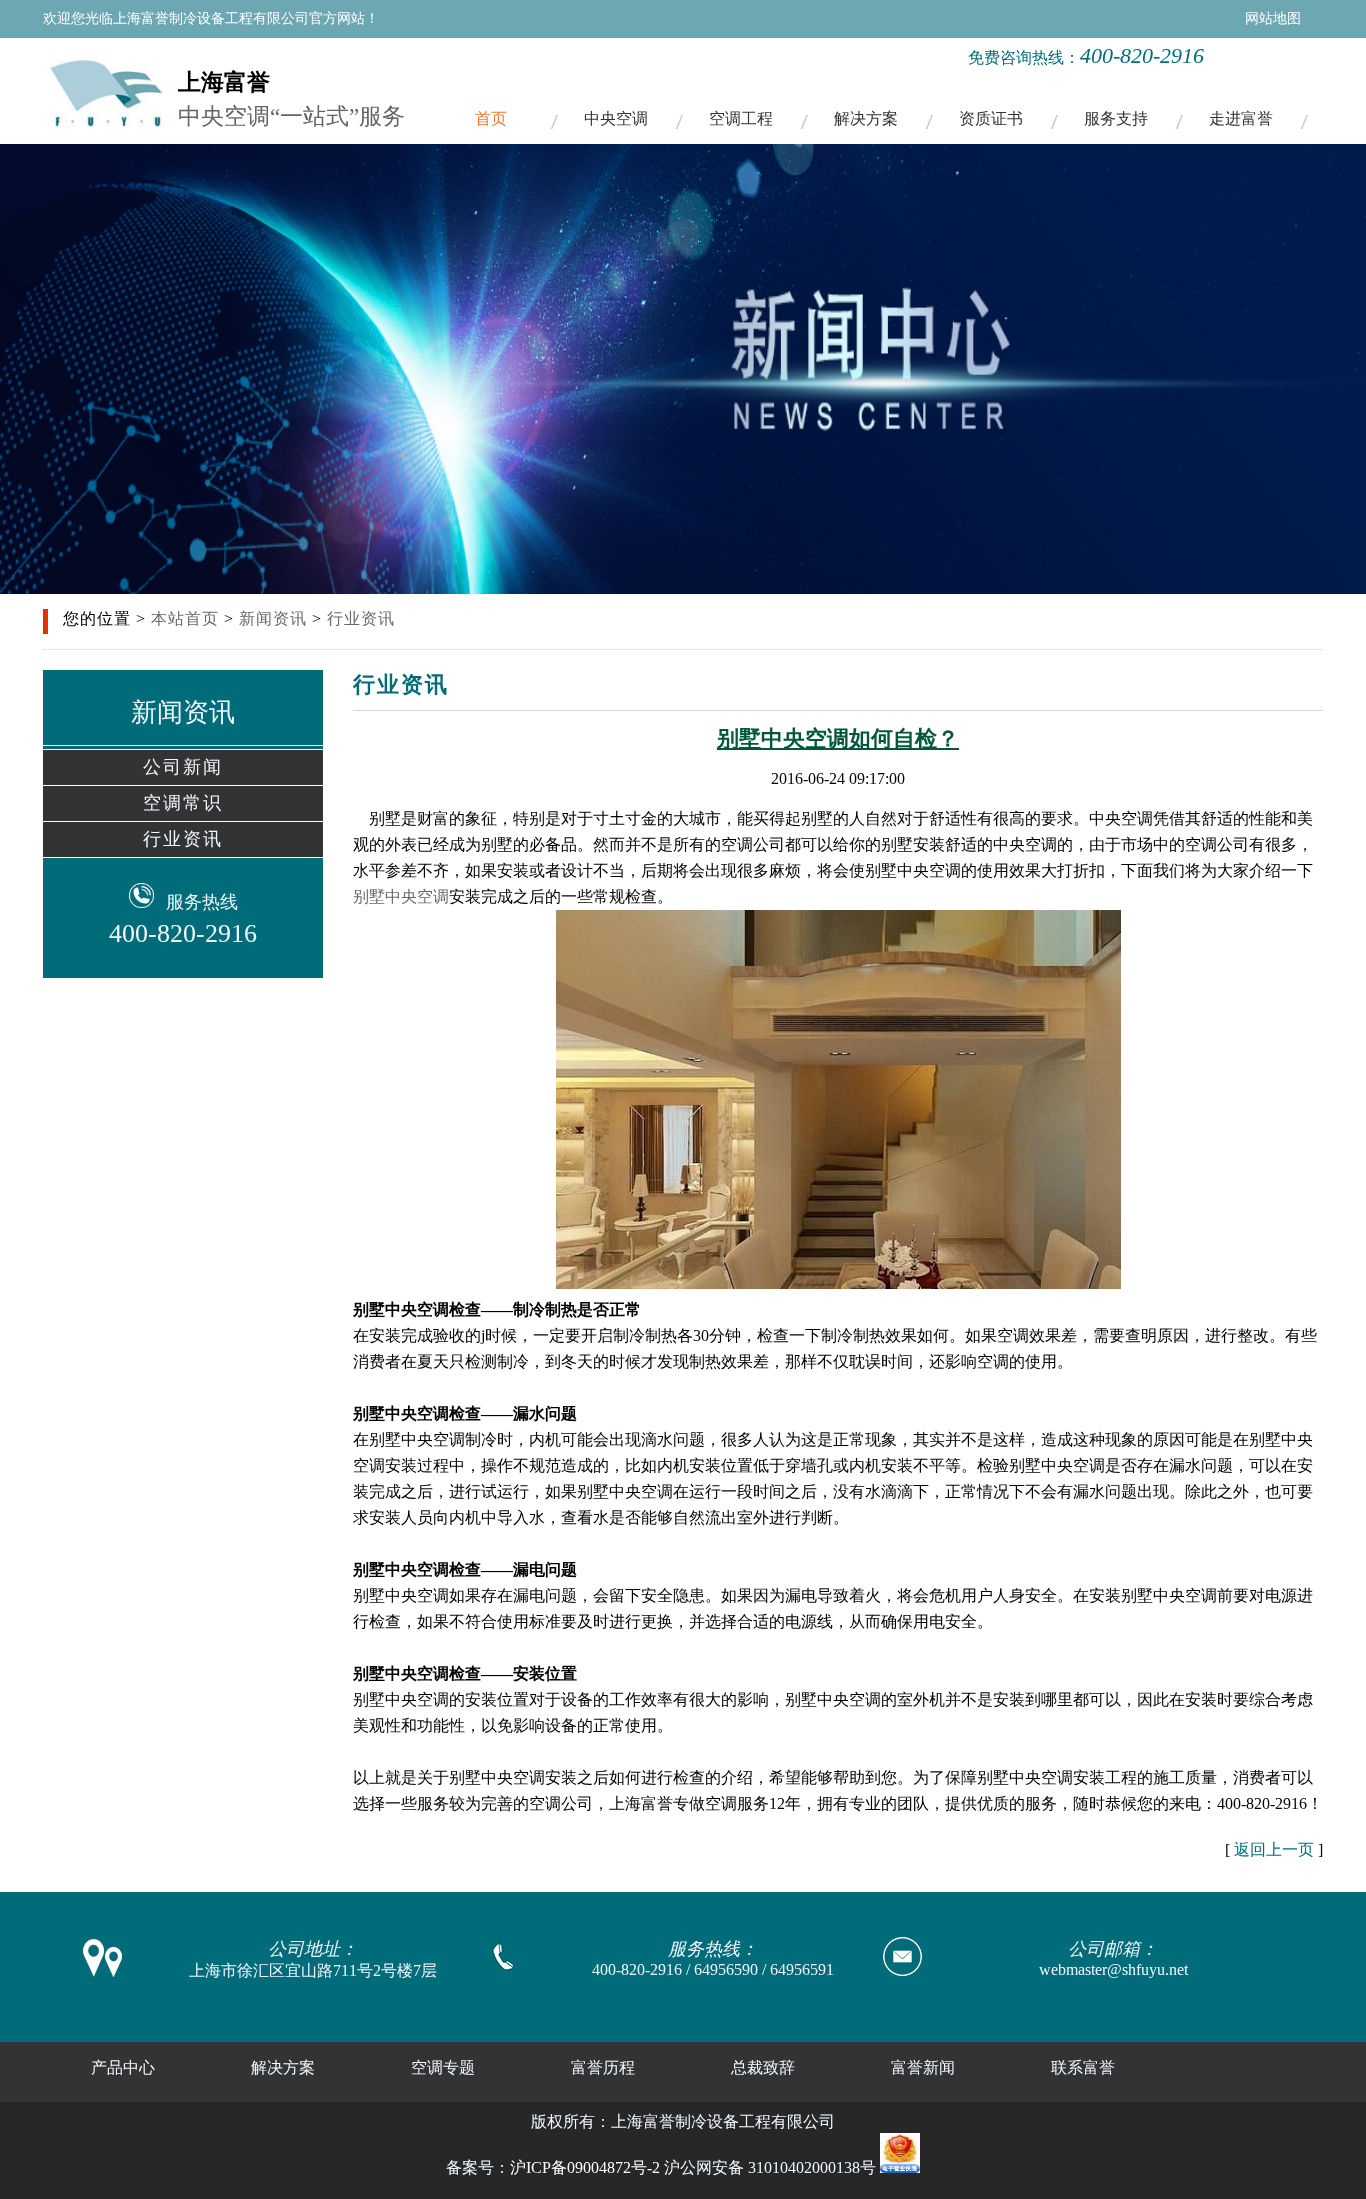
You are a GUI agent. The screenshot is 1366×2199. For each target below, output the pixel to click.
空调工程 (741, 118)
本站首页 (185, 618)
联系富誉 (1083, 2067)
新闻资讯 (273, 618)
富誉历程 (603, 2067)
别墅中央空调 (401, 896)
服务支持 (1116, 118)
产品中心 (123, 2067)
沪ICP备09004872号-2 (585, 2167)
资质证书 (991, 118)
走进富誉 (1241, 118)
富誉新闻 (923, 2067)
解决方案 (866, 118)
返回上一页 (1274, 1849)
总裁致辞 (763, 2067)
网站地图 (1273, 18)
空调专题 (443, 2067)
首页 (491, 118)
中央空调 (616, 118)
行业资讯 (361, 618)
